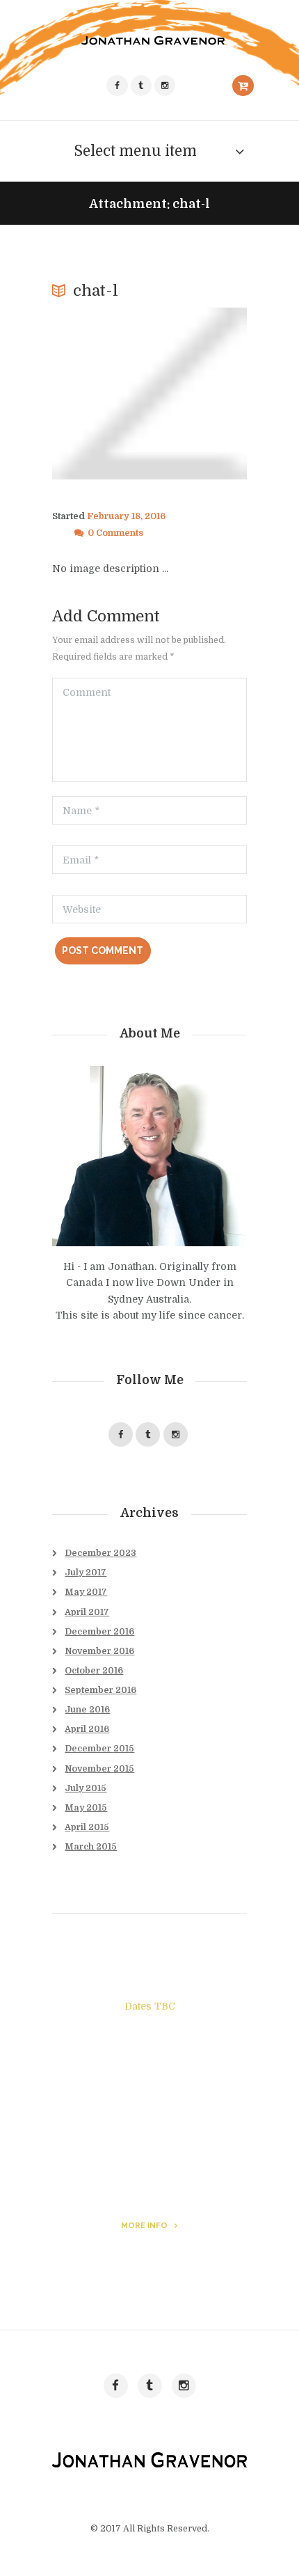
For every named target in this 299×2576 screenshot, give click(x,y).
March (91, 1847)
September (100, 1690)
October (94, 1671)
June (87, 1710)
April (87, 1612)
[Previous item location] (101, 394)
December (100, 1553)
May (86, 1592)
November (99, 1651)
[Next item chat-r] (198, 394)
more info (144, 2225)
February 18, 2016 (126, 516)
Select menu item (135, 151)
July (86, 1573)
